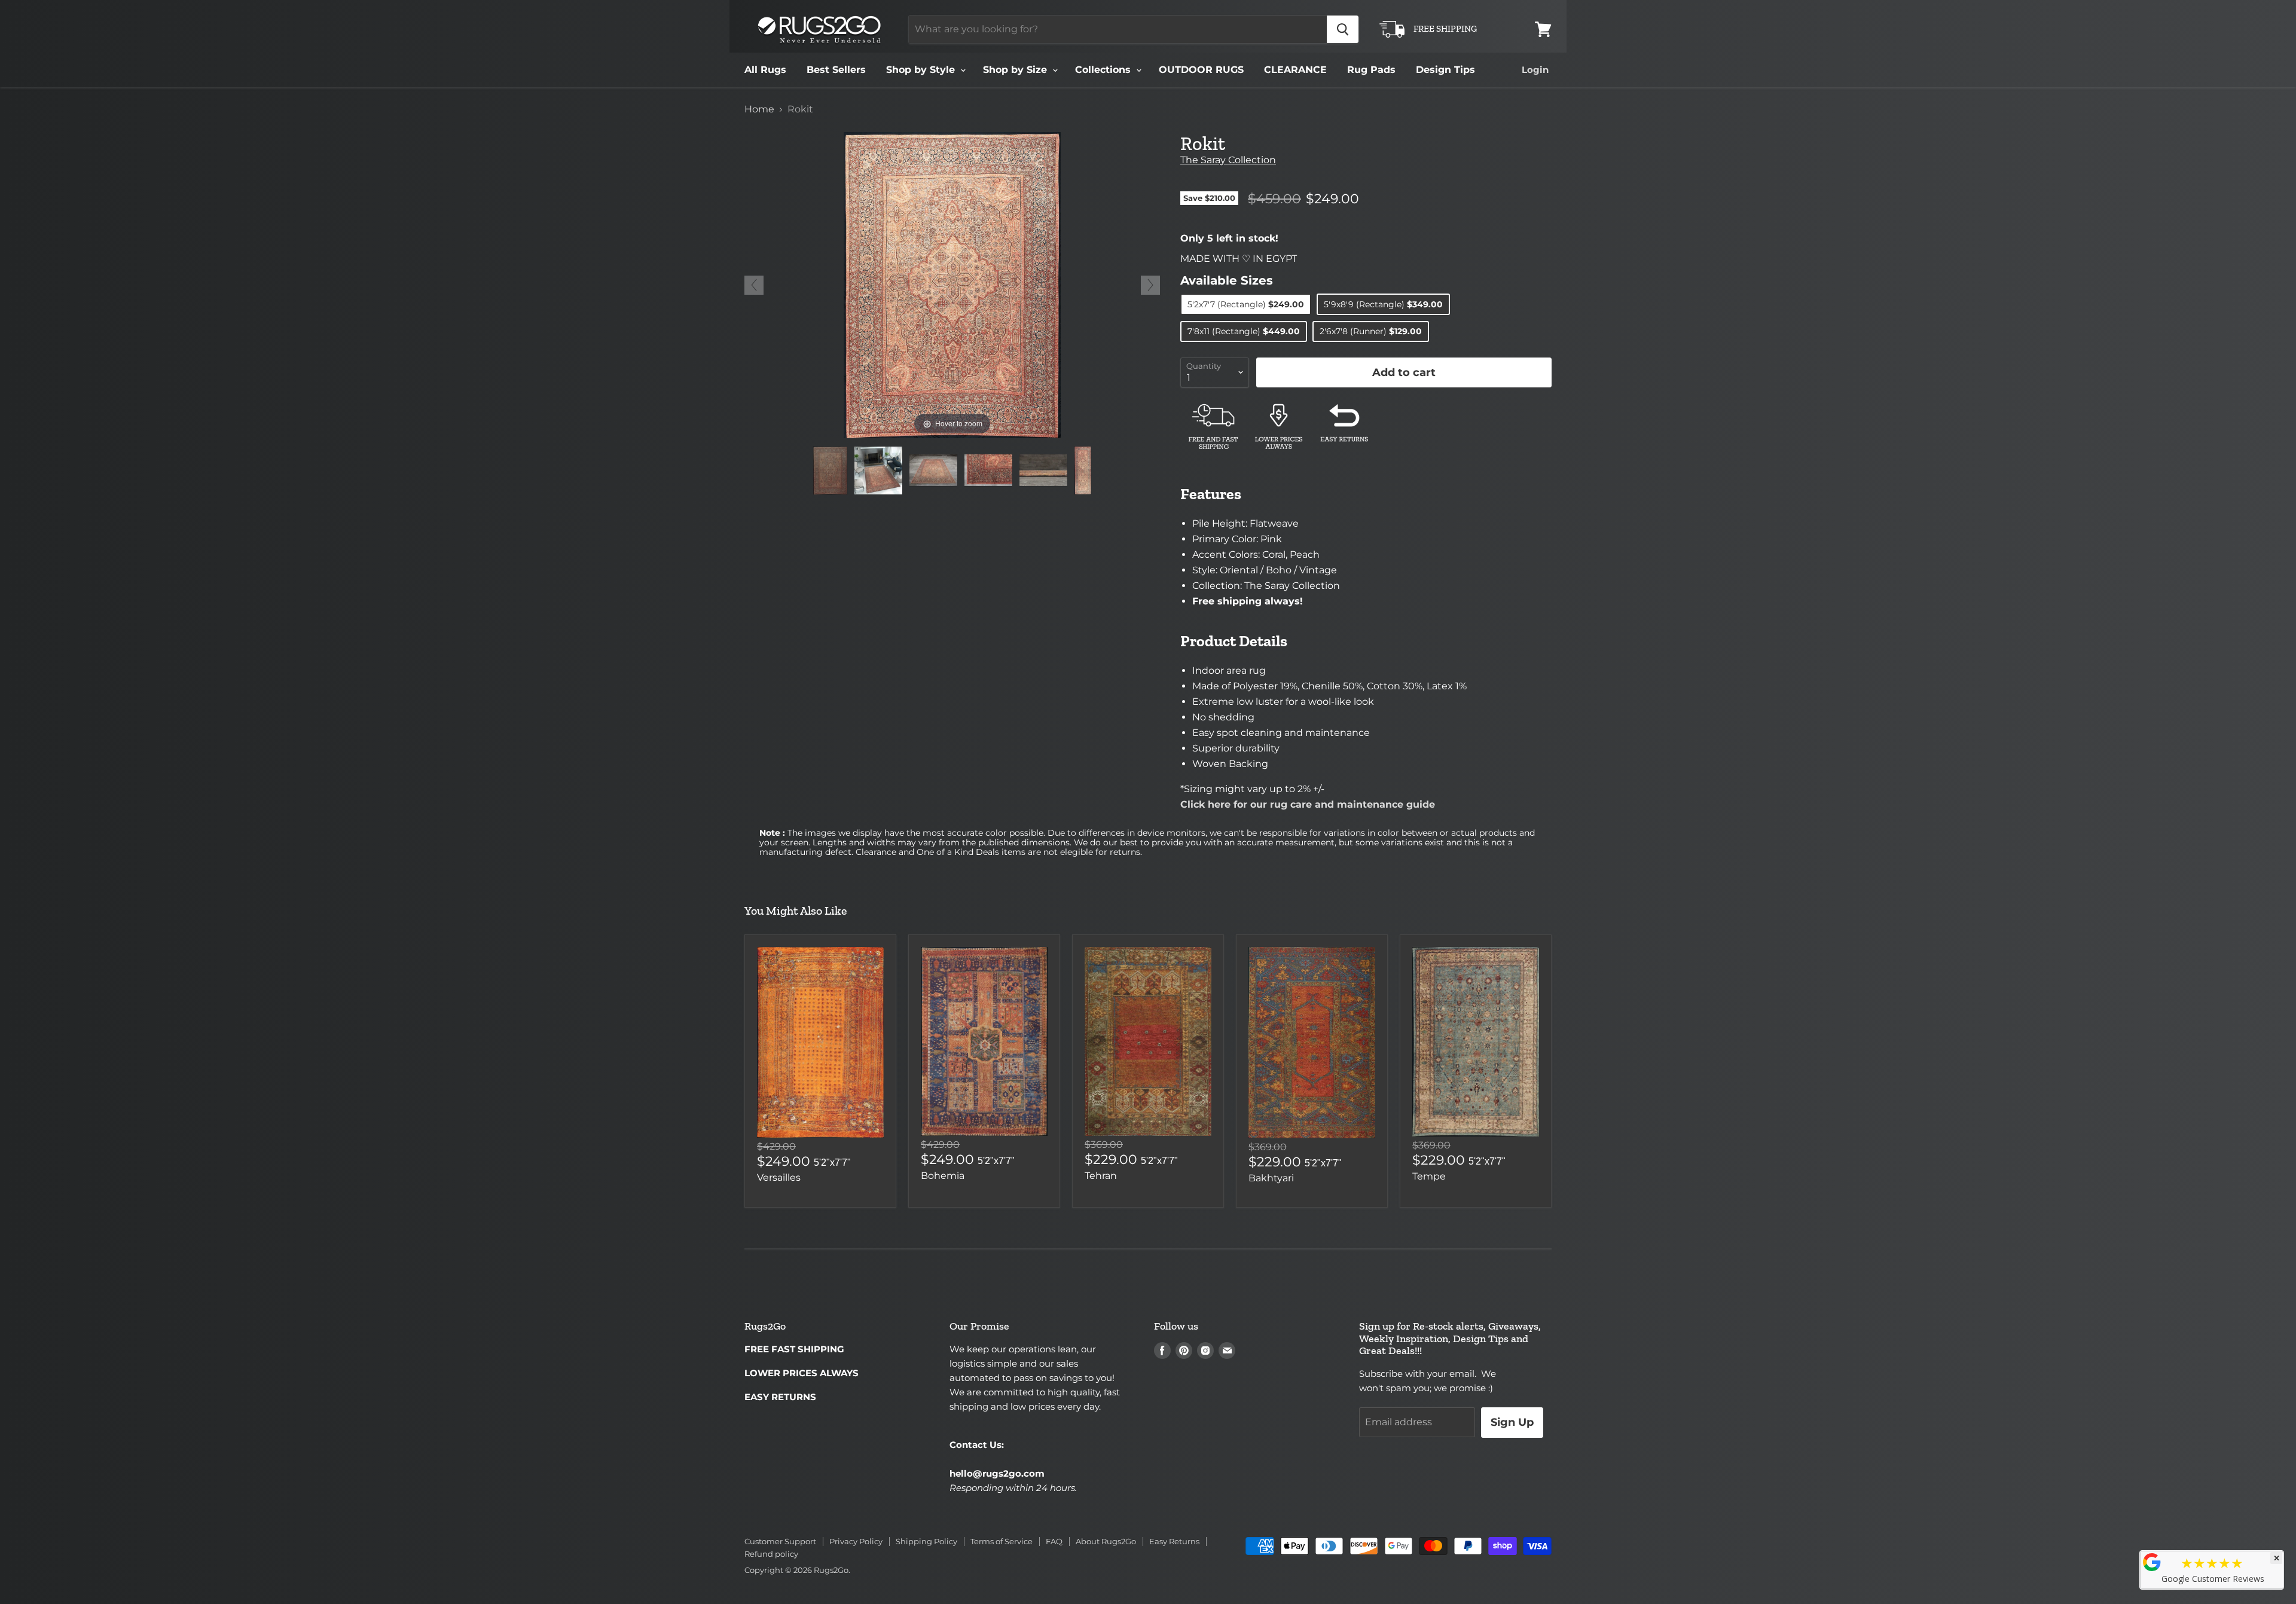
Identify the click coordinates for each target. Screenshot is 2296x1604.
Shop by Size (1016, 70)
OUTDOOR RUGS (1201, 70)
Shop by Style (922, 70)
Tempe (1429, 1176)
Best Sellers (836, 70)
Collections (1104, 70)
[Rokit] (830, 470)
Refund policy (771, 1554)
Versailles (779, 1177)
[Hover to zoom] (952, 284)
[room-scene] (878, 470)
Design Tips (1445, 70)
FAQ (1054, 1541)
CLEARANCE (1295, 70)
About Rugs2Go (1106, 1541)
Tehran (1101, 1176)
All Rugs (765, 70)
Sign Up (1512, 1422)
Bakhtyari (1271, 1178)
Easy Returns (1174, 1541)
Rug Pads (1371, 70)
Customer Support (780, 1541)
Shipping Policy (926, 1541)
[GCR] (2152, 1562)
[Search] (1343, 29)
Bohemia (943, 1176)
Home (759, 109)
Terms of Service (1002, 1541)
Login (1535, 70)
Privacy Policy (856, 1541)
